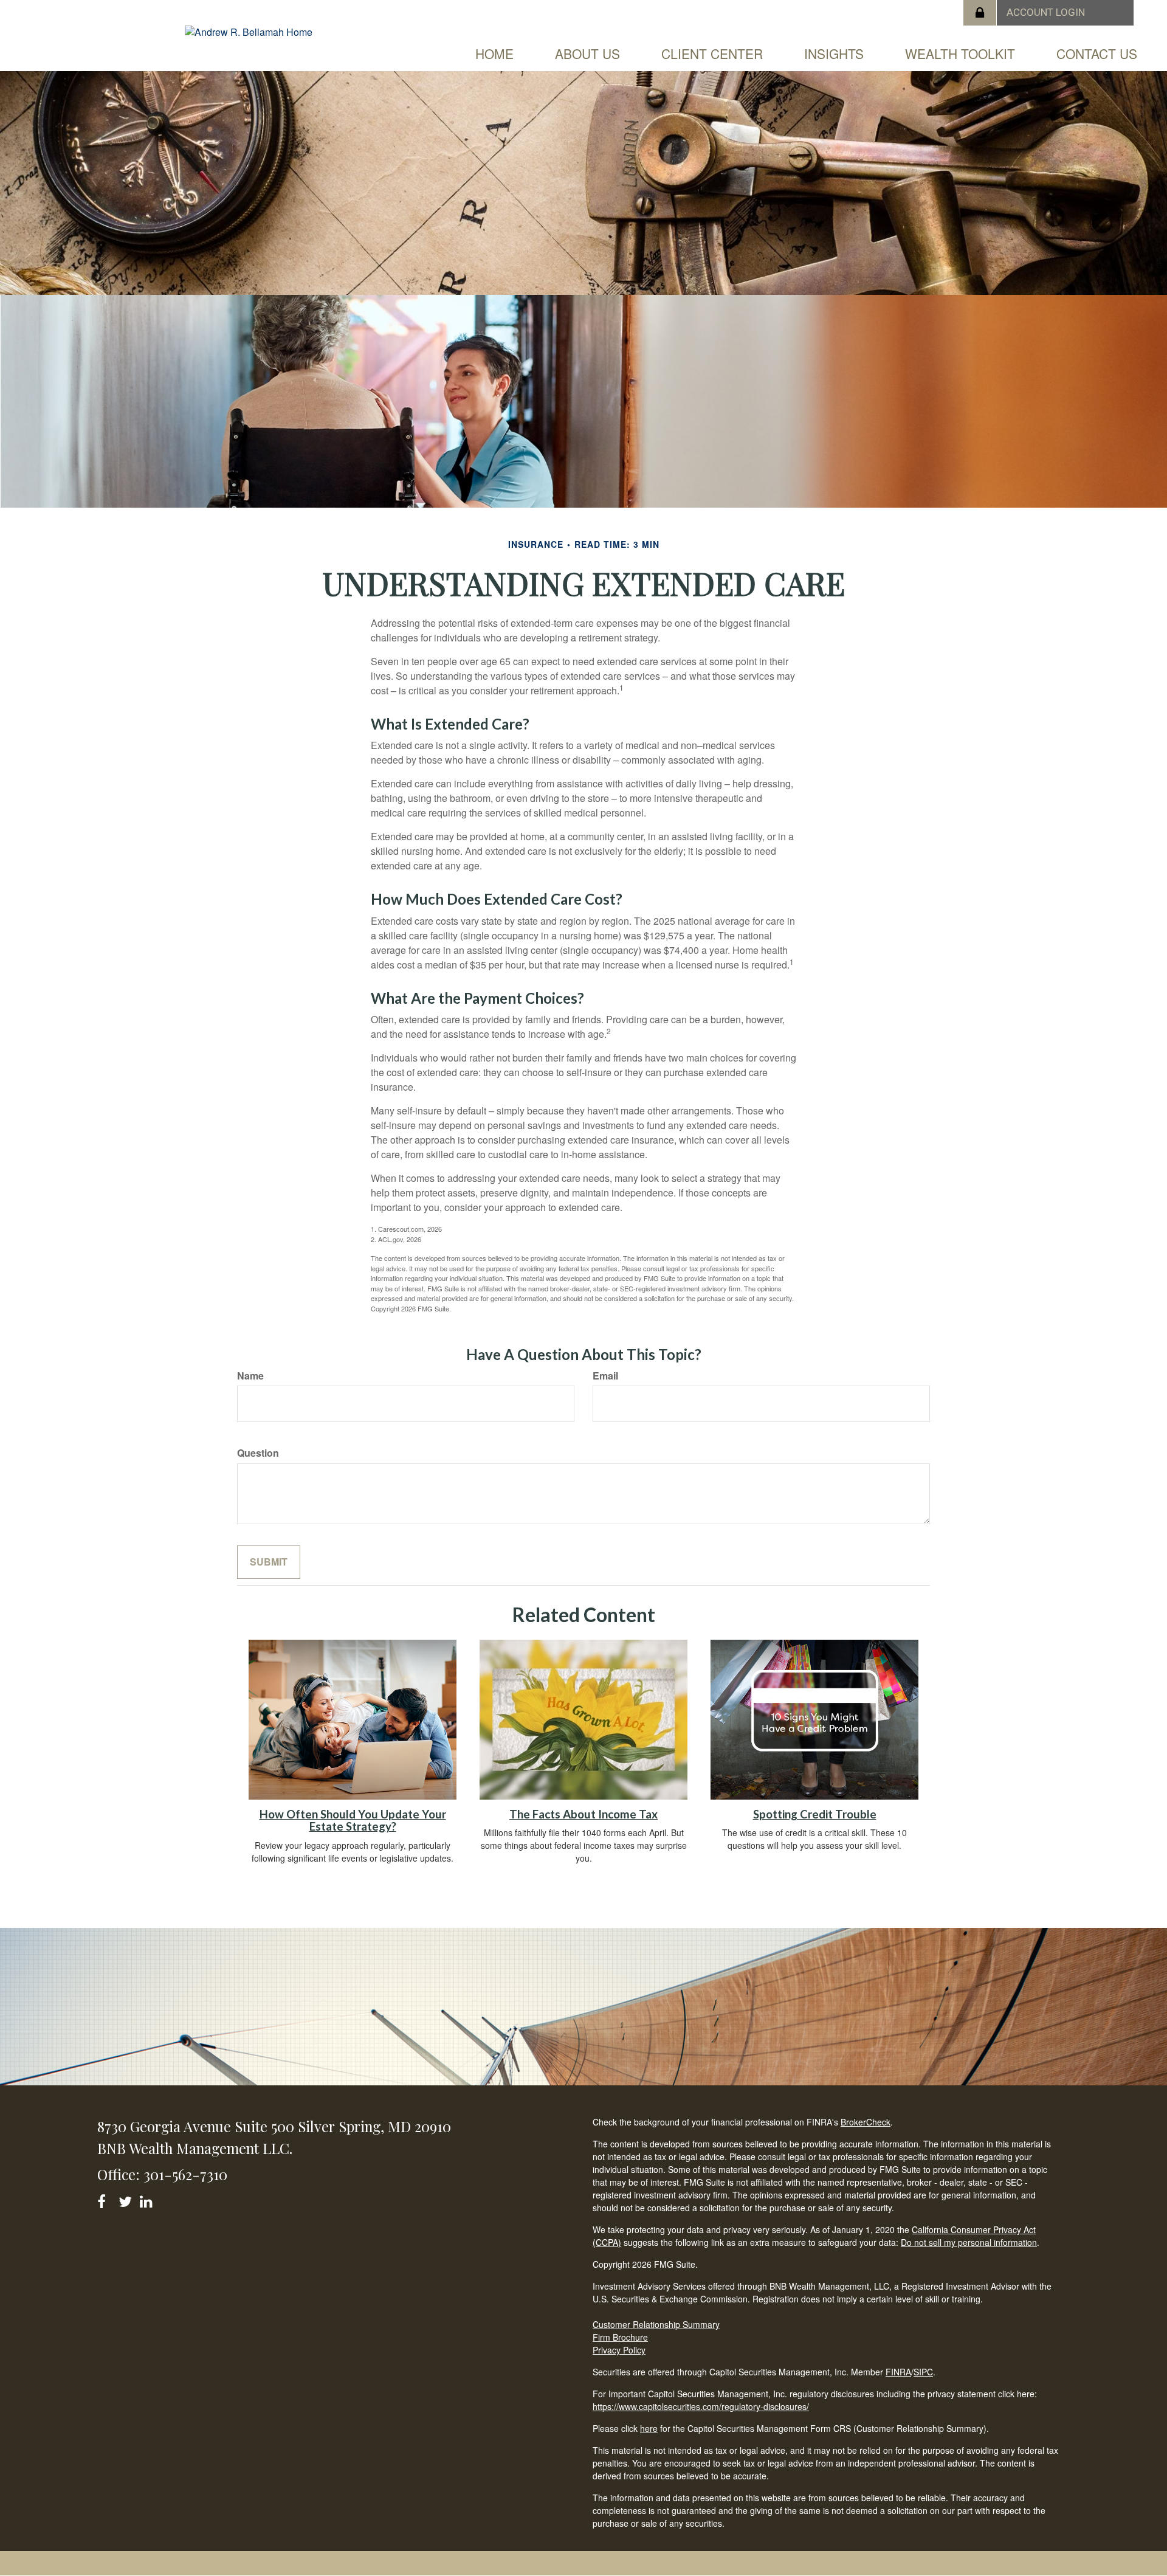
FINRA (898, 2372)
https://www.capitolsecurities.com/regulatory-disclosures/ (701, 2406)
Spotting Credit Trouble (815, 1814)
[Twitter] (127, 2199)
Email (605, 1376)
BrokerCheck (866, 2122)
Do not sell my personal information (969, 2242)
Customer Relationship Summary (656, 2324)
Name (250, 1376)
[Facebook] (105, 2199)
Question (258, 1453)
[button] (587, 54)
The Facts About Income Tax (583, 1814)
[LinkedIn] (148, 2199)
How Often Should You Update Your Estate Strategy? (353, 1821)
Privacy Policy (619, 2350)
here (649, 2428)
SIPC (923, 2372)
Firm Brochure (620, 2337)
